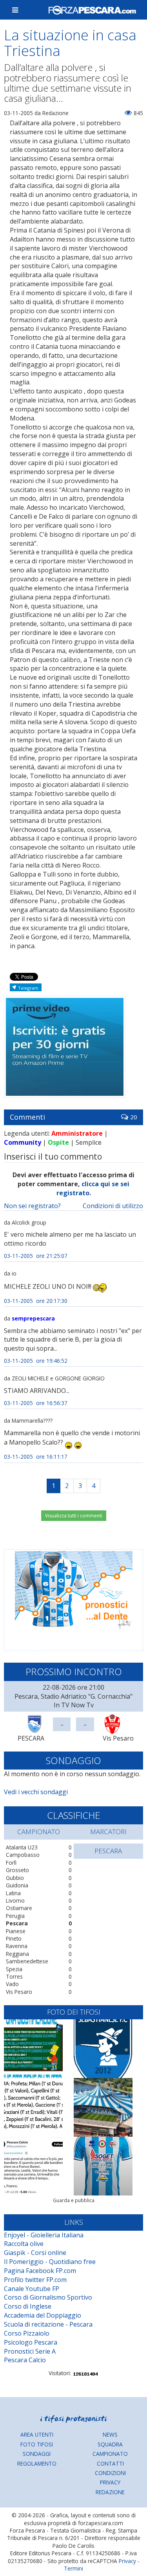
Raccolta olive (24, 2244)
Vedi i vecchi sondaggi (36, 1792)
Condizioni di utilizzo (113, 1206)
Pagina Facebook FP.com (40, 2271)
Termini (73, 2568)
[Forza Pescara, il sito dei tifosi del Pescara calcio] (92, 10)
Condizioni (110, 2473)
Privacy (110, 2482)
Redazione (110, 2492)
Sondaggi (37, 2454)
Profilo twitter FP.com (35, 2280)
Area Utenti (37, 2434)
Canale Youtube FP (32, 2289)
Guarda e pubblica (74, 2200)
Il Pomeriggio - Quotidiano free (50, 2262)
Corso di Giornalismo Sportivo (48, 2297)
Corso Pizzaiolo (27, 2333)
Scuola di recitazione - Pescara (48, 2324)
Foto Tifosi (37, 2444)
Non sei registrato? (32, 1206)
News (110, 2434)
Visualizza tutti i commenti (74, 1516)
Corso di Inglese (28, 2306)
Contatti (110, 2463)
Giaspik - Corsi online (35, 2253)
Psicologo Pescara (31, 2342)
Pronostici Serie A (30, 2351)
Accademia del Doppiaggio (43, 2315)
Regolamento (37, 2463)
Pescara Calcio (25, 2360)
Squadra (110, 2444)
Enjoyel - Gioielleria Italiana (44, 2235)
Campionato (110, 2454)
